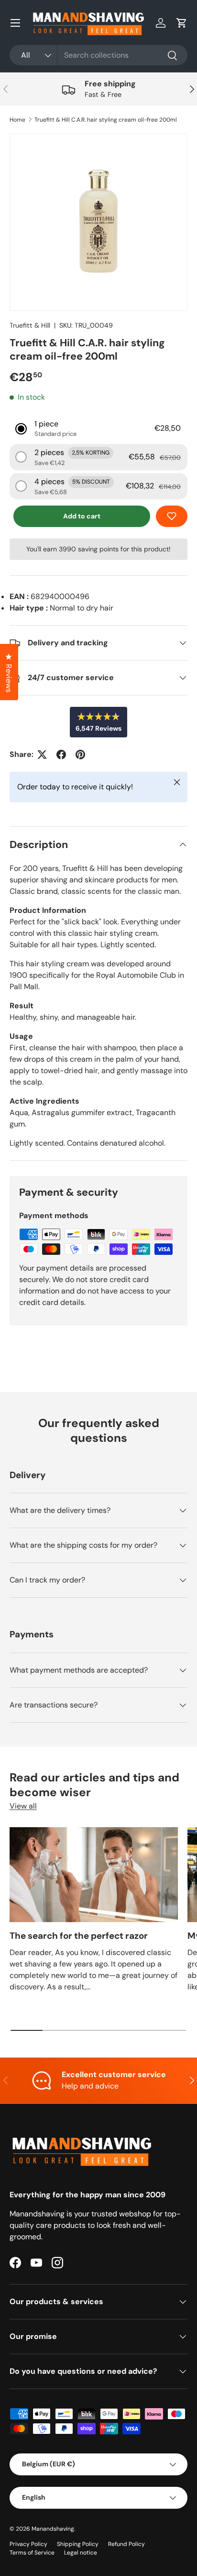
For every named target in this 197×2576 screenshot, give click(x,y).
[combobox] (98, 55)
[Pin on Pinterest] (80, 755)
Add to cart (82, 516)
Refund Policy (126, 2544)
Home (17, 120)
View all (23, 1806)
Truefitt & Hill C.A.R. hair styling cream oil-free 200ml (106, 120)
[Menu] (15, 23)
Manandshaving (53, 2529)
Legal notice (81, 2553)
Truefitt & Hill (30, 325)
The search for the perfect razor (79, 1936)
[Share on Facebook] (61, 755)
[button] (182, 23)
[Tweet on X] (42, 755)
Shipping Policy (78, 2544)
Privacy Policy (28, 2544)
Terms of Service (32, 2553)
